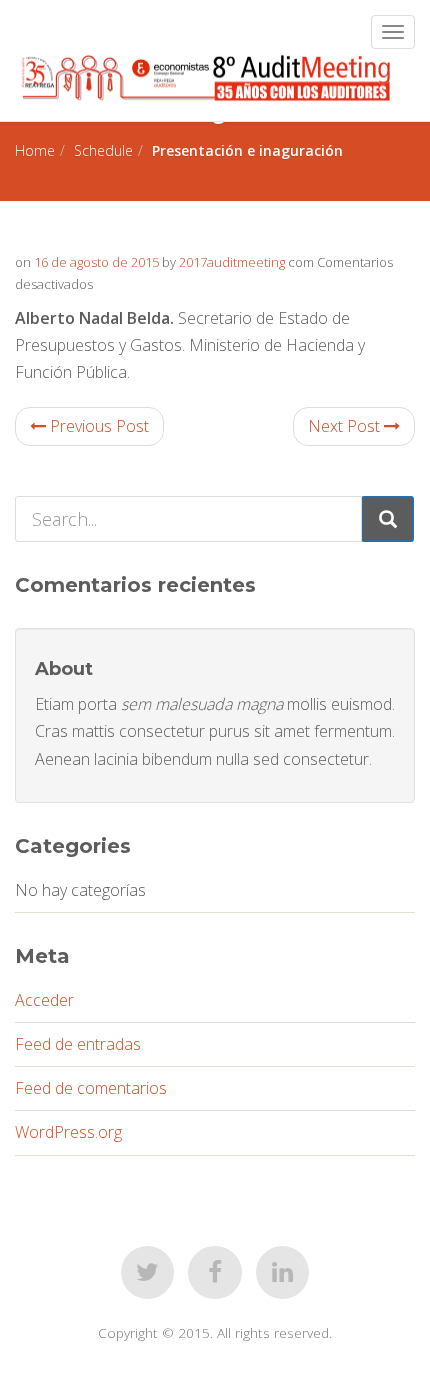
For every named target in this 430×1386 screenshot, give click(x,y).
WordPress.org (68, 1132)
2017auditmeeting (232, 262)
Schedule (103, 150)
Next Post (346, 426)
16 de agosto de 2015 (96, 262)
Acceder (44, 1000)
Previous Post (97, 426)
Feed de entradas (78, 1044)
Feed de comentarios (91, 1088)
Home (35, 150)
